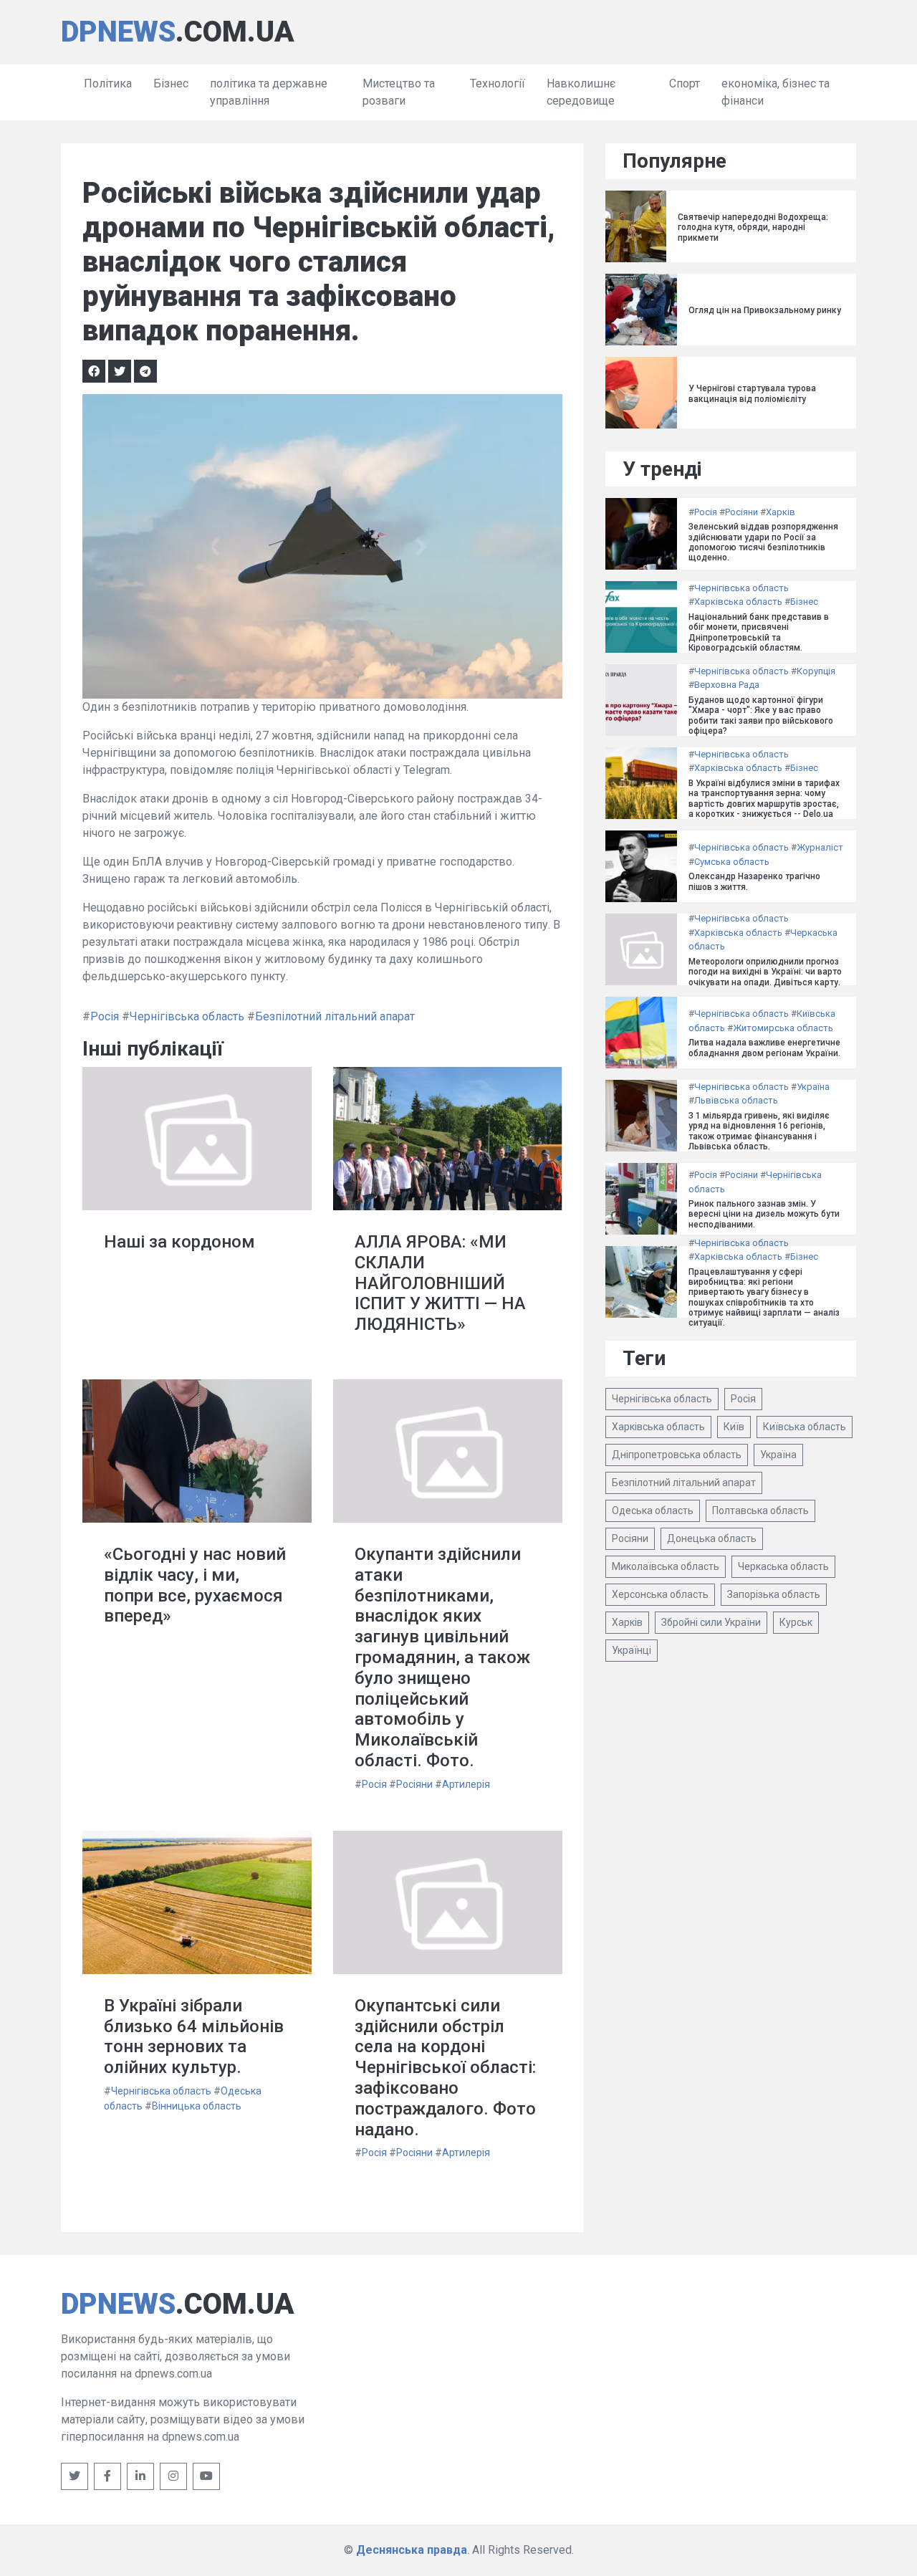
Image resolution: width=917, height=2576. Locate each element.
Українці (632, 1650)
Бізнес (171, 83)
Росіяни (414, 1784)
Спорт (685, 83)
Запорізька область (774, 1594)
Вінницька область (197, 2106)
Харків (781, 512)
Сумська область (732, 862)
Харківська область (738, 602)
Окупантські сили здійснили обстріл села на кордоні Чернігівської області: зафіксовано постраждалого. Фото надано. (445, 2068)
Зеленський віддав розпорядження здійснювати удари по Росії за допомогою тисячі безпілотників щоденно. (763, 542)
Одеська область (653, 1510)
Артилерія (466, 1784)
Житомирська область (783, 1028)
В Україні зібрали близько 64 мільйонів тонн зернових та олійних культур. (194, 2036)
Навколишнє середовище (581, 92)
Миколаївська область (666, 1566)
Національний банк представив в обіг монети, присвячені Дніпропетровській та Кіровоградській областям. (759, 632)
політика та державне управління (269, 92)
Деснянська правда (412, 2550)
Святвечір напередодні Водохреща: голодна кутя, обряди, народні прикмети (753, 228)
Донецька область (712, 1538)
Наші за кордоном (179, 1242)
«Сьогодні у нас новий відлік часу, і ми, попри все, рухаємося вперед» (195, 1585)
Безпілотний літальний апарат (335, 1016)
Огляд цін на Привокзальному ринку (765, 310)
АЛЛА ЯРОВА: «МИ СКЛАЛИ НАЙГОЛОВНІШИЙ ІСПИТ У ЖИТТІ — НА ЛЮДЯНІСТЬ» (440, 1283)
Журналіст (820, 847)
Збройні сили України (711, 1622)
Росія (105, 1016)
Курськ (796, 1622)
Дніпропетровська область (677, 1455)
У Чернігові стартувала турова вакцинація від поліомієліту (752, 393)
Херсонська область (660, 1594)
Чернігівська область (187, 1016)
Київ (734, 1427)
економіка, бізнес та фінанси (776, 92)
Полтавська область (760, 1510)
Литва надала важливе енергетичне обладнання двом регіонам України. (764, 1048)
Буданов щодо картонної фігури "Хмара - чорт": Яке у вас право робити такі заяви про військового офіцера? (761, 715)
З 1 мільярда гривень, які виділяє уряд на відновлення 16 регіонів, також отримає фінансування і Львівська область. (759, 1131)
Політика (108, 83)
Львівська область (736, 1100)
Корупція (816, 671)
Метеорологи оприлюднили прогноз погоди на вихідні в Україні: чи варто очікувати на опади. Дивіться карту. (765, 972)
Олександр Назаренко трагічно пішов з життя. (754, 881)
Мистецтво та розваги (399, 92)
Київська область (805, 1427)
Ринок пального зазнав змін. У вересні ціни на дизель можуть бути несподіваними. (764, 1214)
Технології (498, 83)
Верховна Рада (727, 685)
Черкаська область (783, 1566)
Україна (813, 1087)
